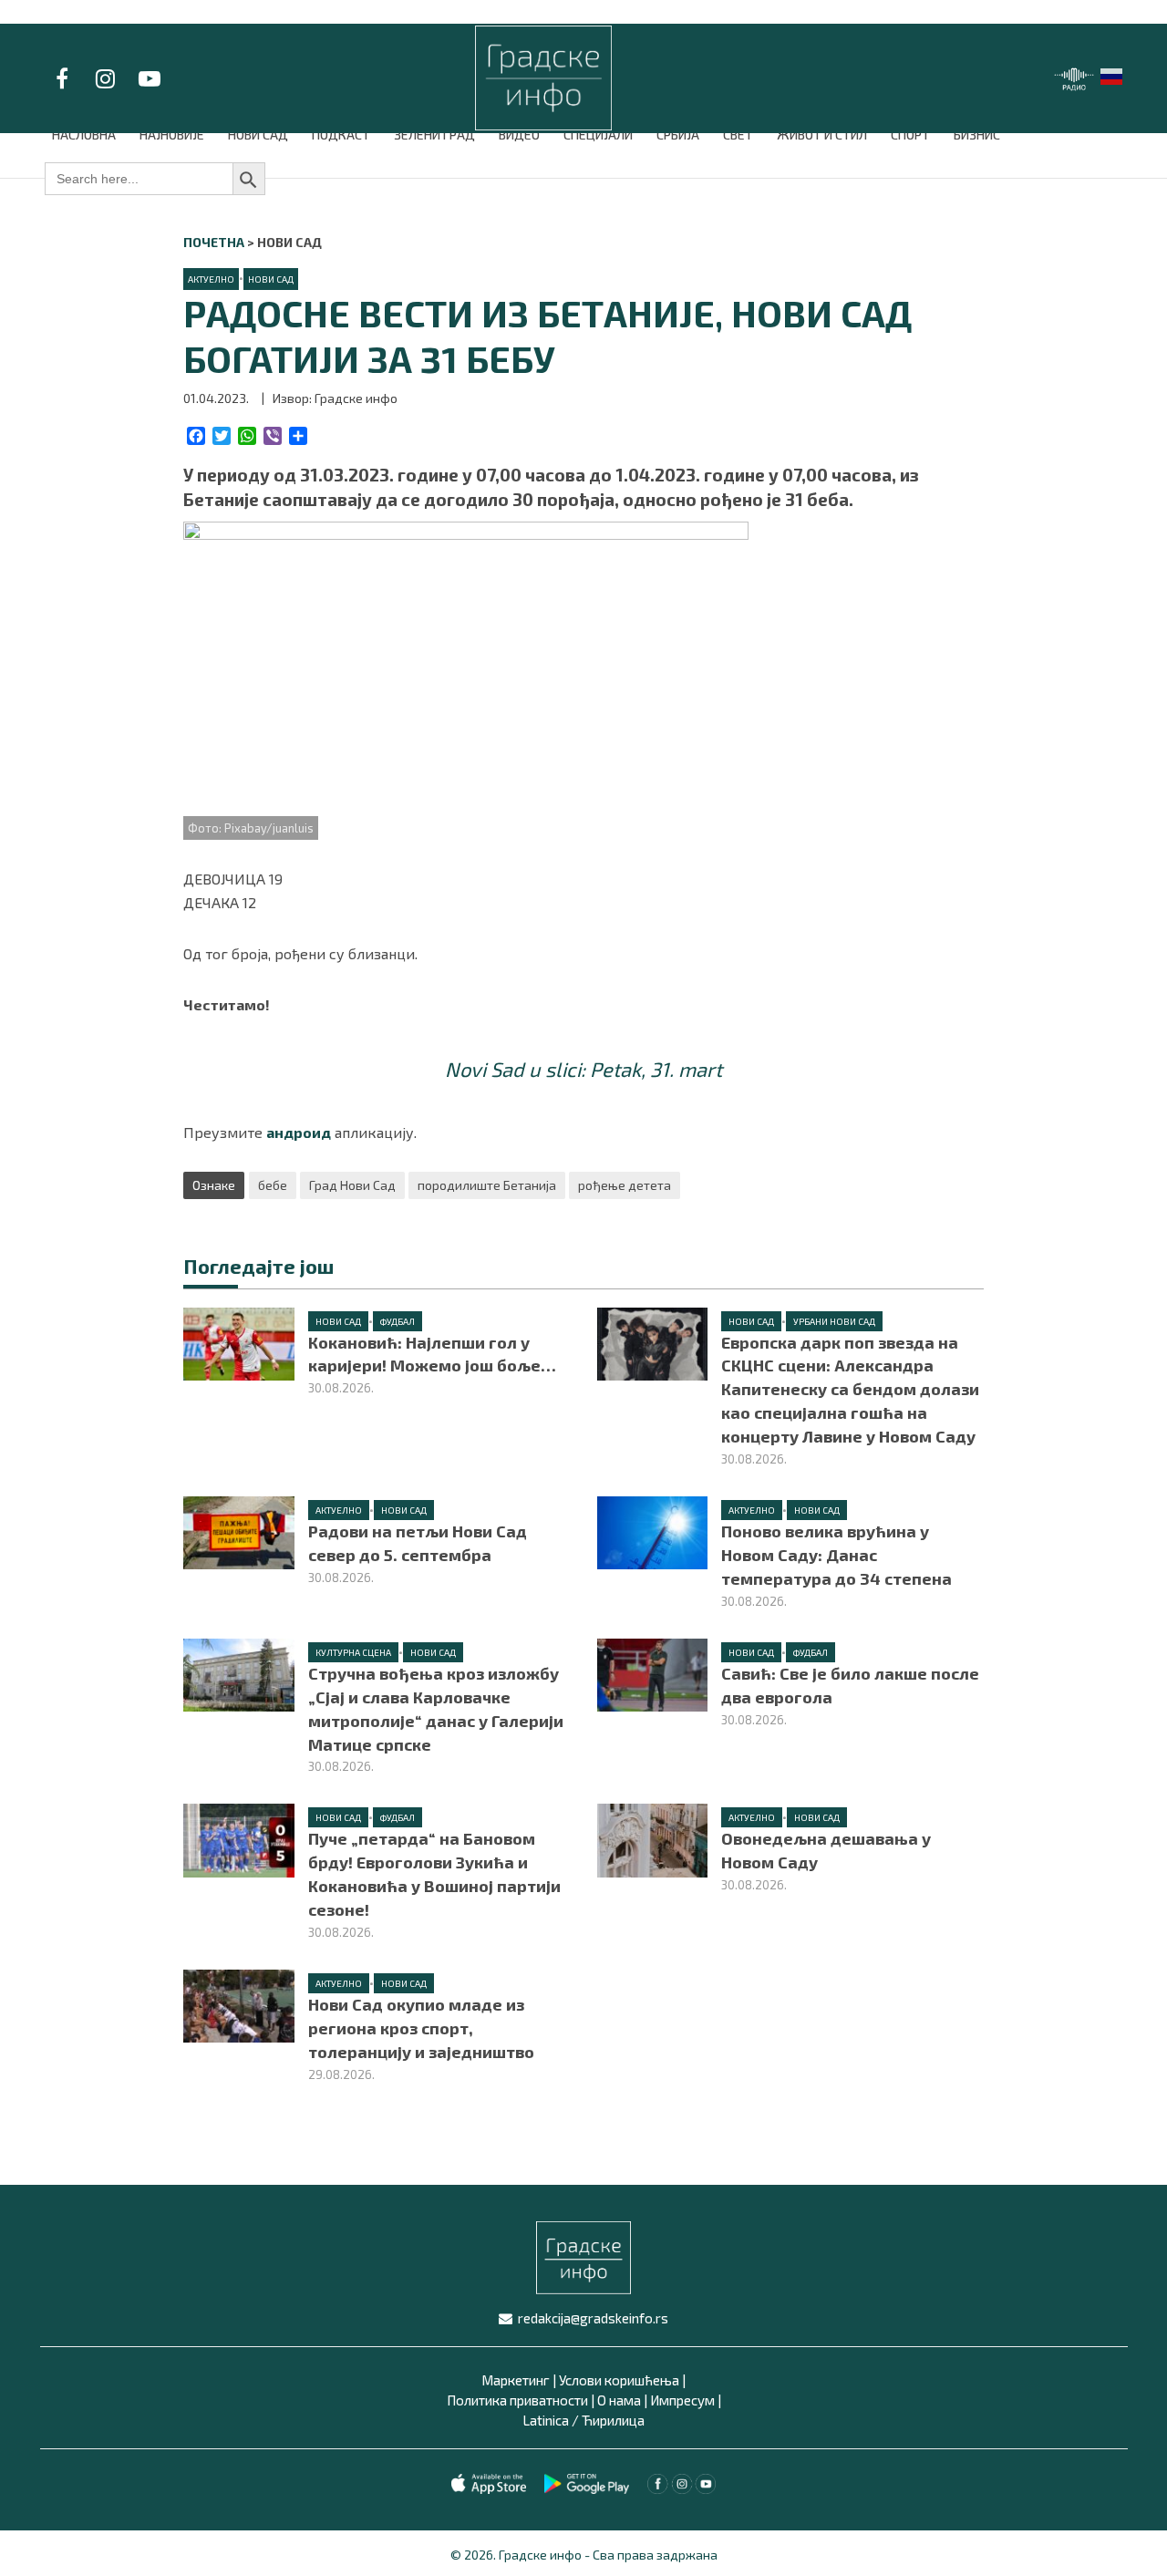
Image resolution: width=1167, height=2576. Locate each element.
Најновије (172, 134)
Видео (519, 134)
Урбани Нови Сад (834, 1321)
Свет (738, 134)
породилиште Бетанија (487, 1185)
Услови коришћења (619, 2380)
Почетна (214, 242)
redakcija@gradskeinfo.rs (593, 2318)
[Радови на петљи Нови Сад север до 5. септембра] (238, 1531)
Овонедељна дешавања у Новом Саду (826, 1850)
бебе (273, 1185)
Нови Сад (258, 134)
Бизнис (977, 134)
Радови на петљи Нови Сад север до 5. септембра (418, 1543)
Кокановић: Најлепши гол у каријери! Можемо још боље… (432, 1354)
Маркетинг (516, 2380)
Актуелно (211, 279)
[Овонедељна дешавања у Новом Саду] (652, 1838)
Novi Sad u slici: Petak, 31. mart (583, 1069)
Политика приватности (517, 2400)
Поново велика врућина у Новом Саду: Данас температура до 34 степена (837, 1555)
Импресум (682, 2400)
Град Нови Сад (352, 1185)
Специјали (598, 134)
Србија (678, 134)
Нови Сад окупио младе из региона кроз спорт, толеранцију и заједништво (421, 2028)
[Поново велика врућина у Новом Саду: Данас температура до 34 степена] (652, 1531)
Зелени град (434, 134)
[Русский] (1112, 74)
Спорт (910, 134)
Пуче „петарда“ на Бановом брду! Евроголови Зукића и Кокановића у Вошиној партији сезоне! (434, 1874)
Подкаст (341, 134)
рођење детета (625, 1185)
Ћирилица (613, 2420)
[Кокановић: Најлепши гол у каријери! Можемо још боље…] (238, 1342)
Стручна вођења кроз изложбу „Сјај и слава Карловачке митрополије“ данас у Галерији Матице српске (436, 1709)
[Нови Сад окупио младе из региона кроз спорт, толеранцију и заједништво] (238, 2004)
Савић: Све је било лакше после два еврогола (850, 1685)
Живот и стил (822, 134)
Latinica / (551, 2420)
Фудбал (398, 1321)
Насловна (84, 134)
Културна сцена (353, 1652)
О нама (619, 2400)
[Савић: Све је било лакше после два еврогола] (652, 1673)
